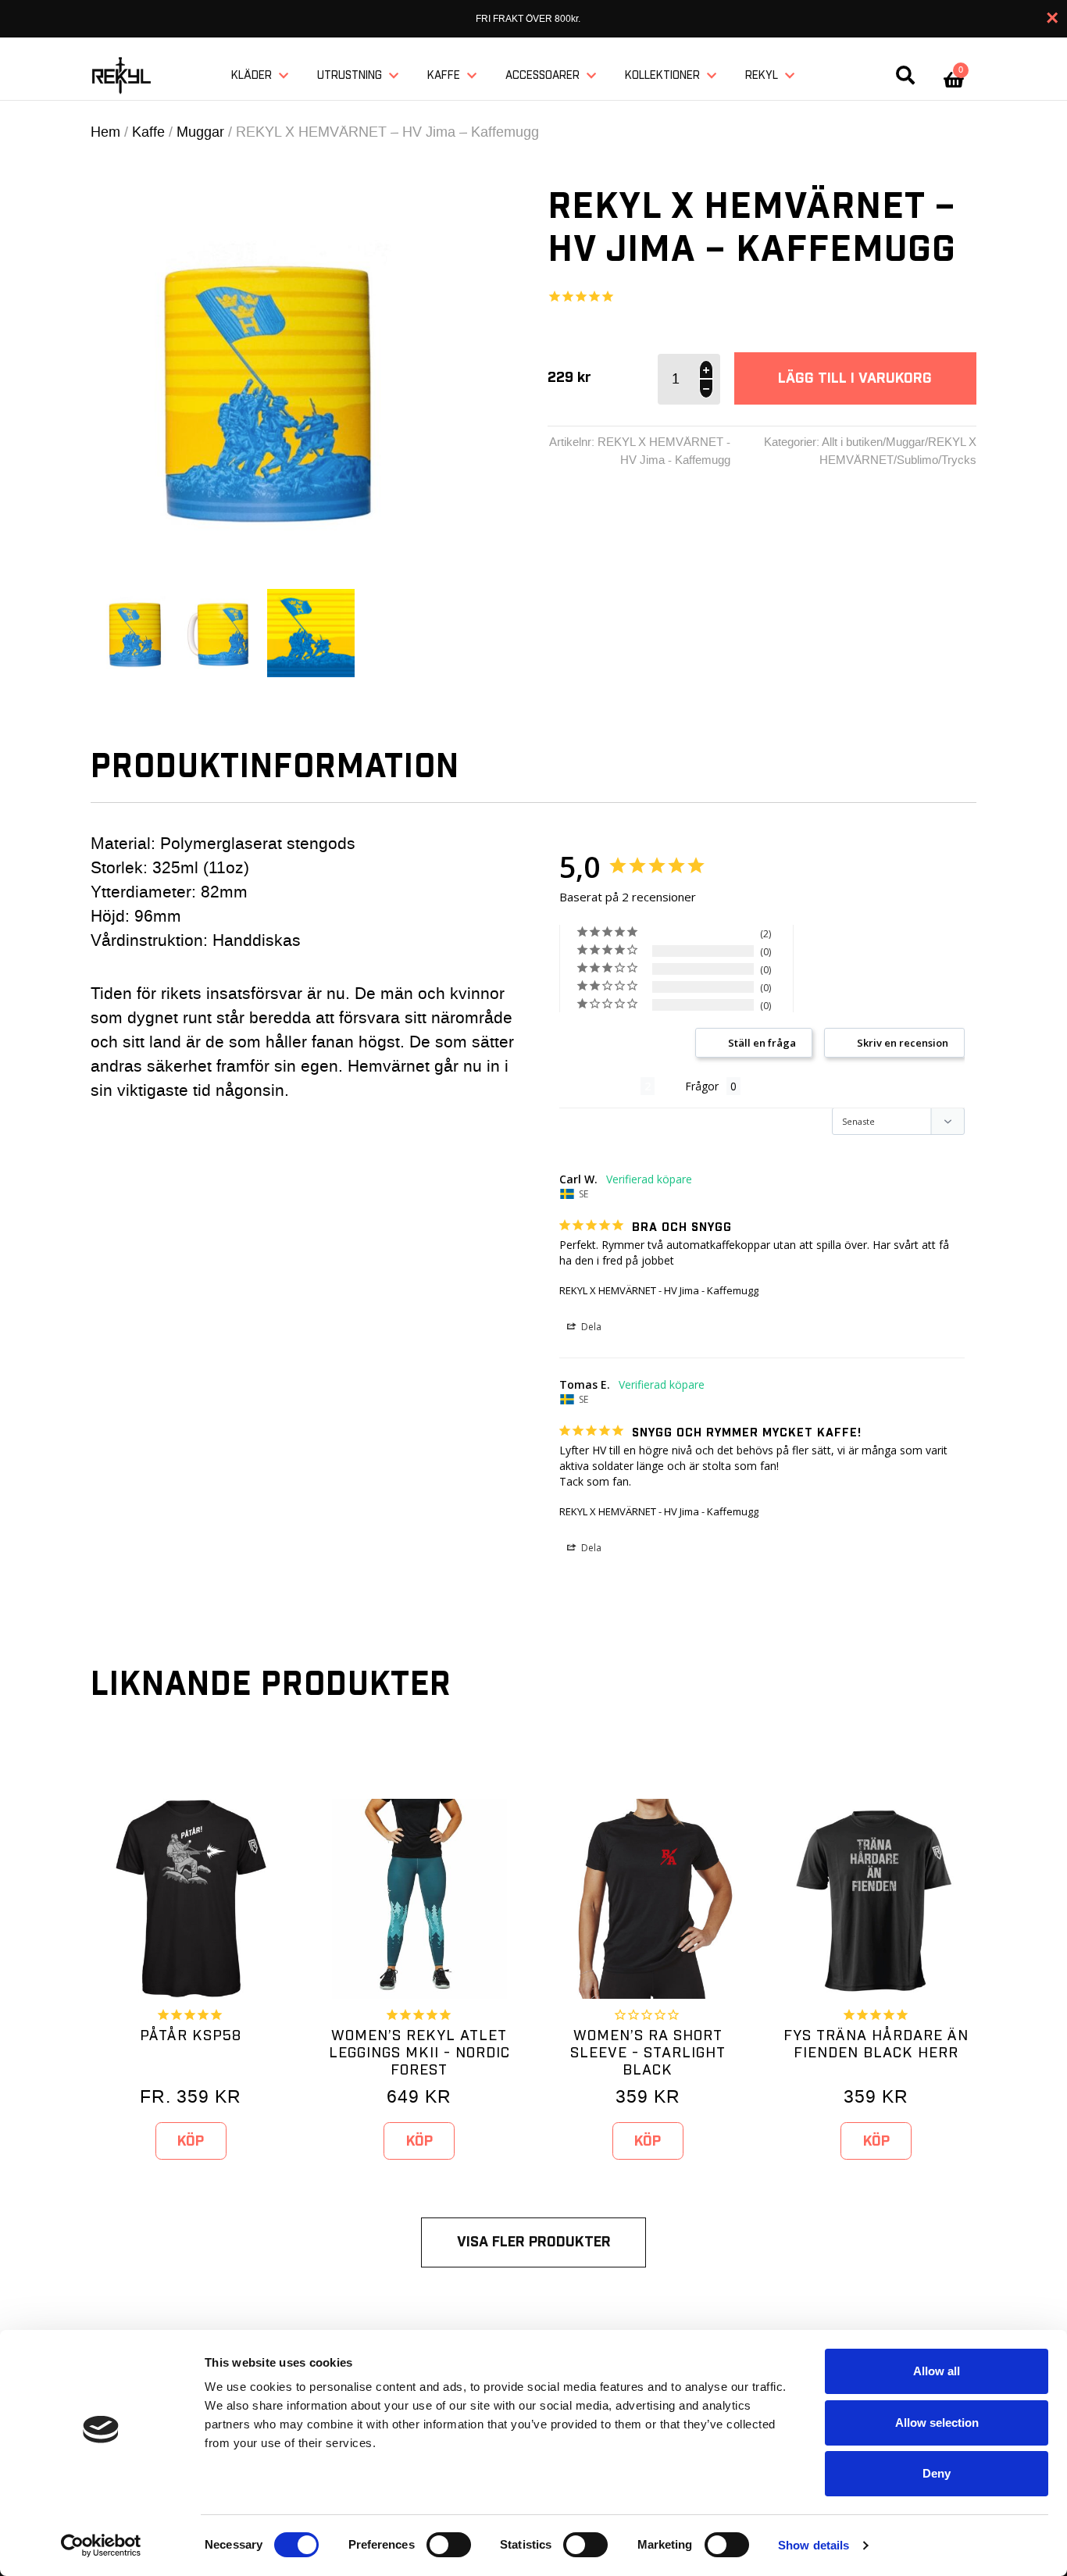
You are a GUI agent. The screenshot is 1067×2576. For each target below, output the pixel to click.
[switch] (449, 2545)
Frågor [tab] (702, 1086)
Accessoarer (542, 76)
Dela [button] (590, 1327)
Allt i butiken (852, 442)
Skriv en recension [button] (903, 1043)
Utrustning (350, 76)
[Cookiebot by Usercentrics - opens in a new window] (101, 2546)
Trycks (959, 460)
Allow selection (937, 2423)
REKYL (762, 76)
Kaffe (444, 76)
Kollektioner (662, 76)
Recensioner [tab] (600, 1086)
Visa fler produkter (534, 2242)
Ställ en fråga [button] (762, 1043)
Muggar (200, 132)
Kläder (252, 76)
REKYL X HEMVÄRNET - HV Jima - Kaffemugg (659, 1290)
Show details (814, 2545)
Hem (105, 132)
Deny (937, 2473)
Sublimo (917, 460)
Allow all (937, 2371)
